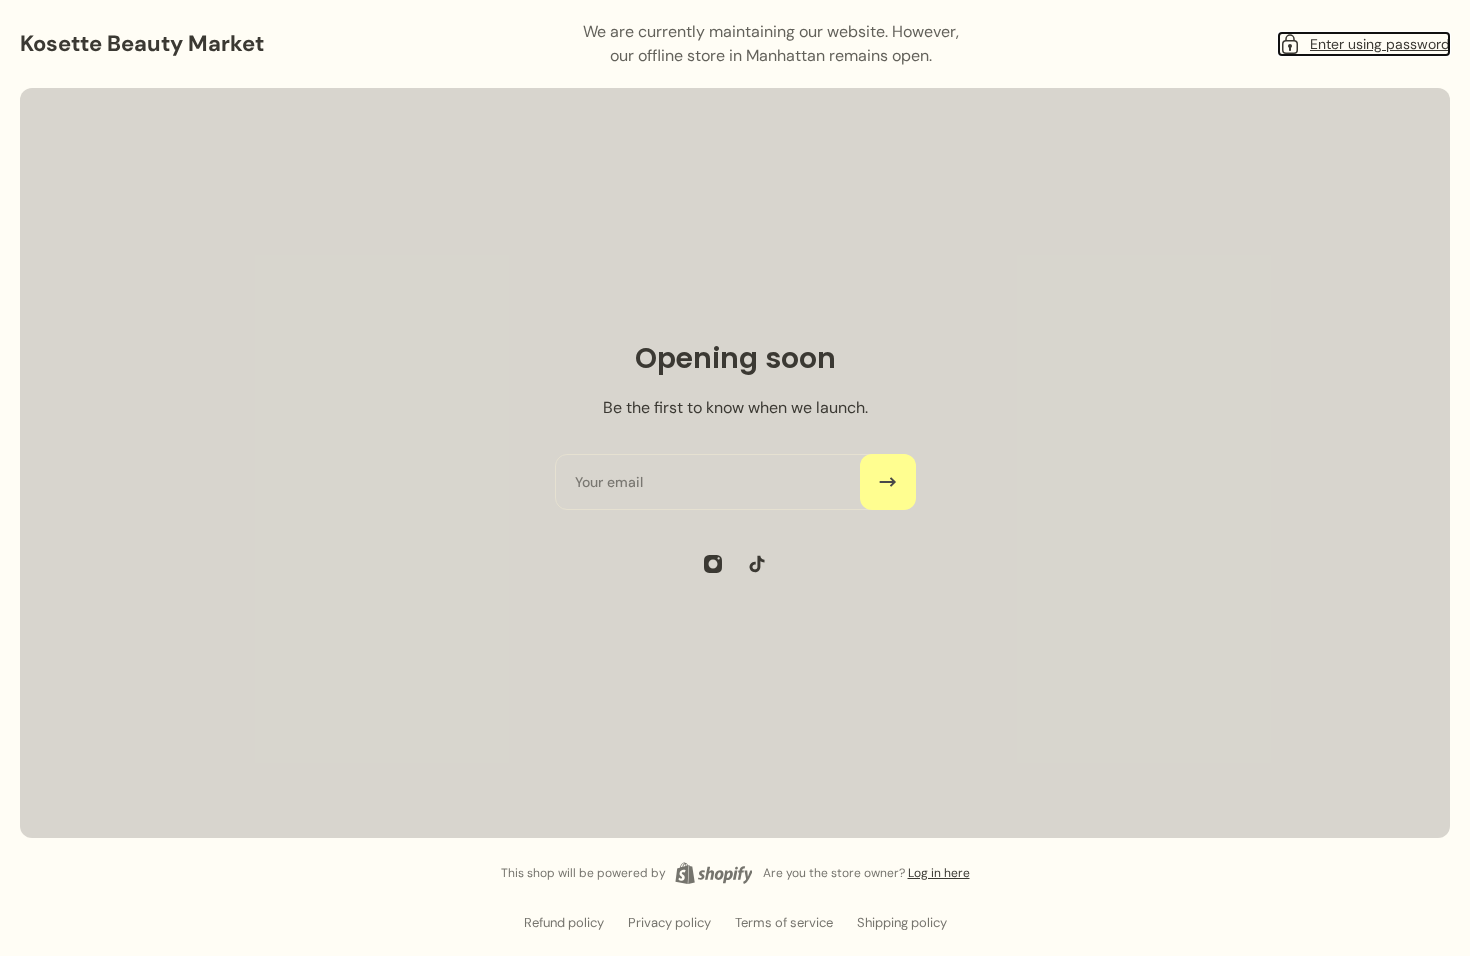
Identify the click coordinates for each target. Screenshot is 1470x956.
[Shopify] (714, 873)
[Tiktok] (757, 564)
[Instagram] (713, 564)
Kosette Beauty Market (142, 43)
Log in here (939, 873)
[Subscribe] (888, 482)
